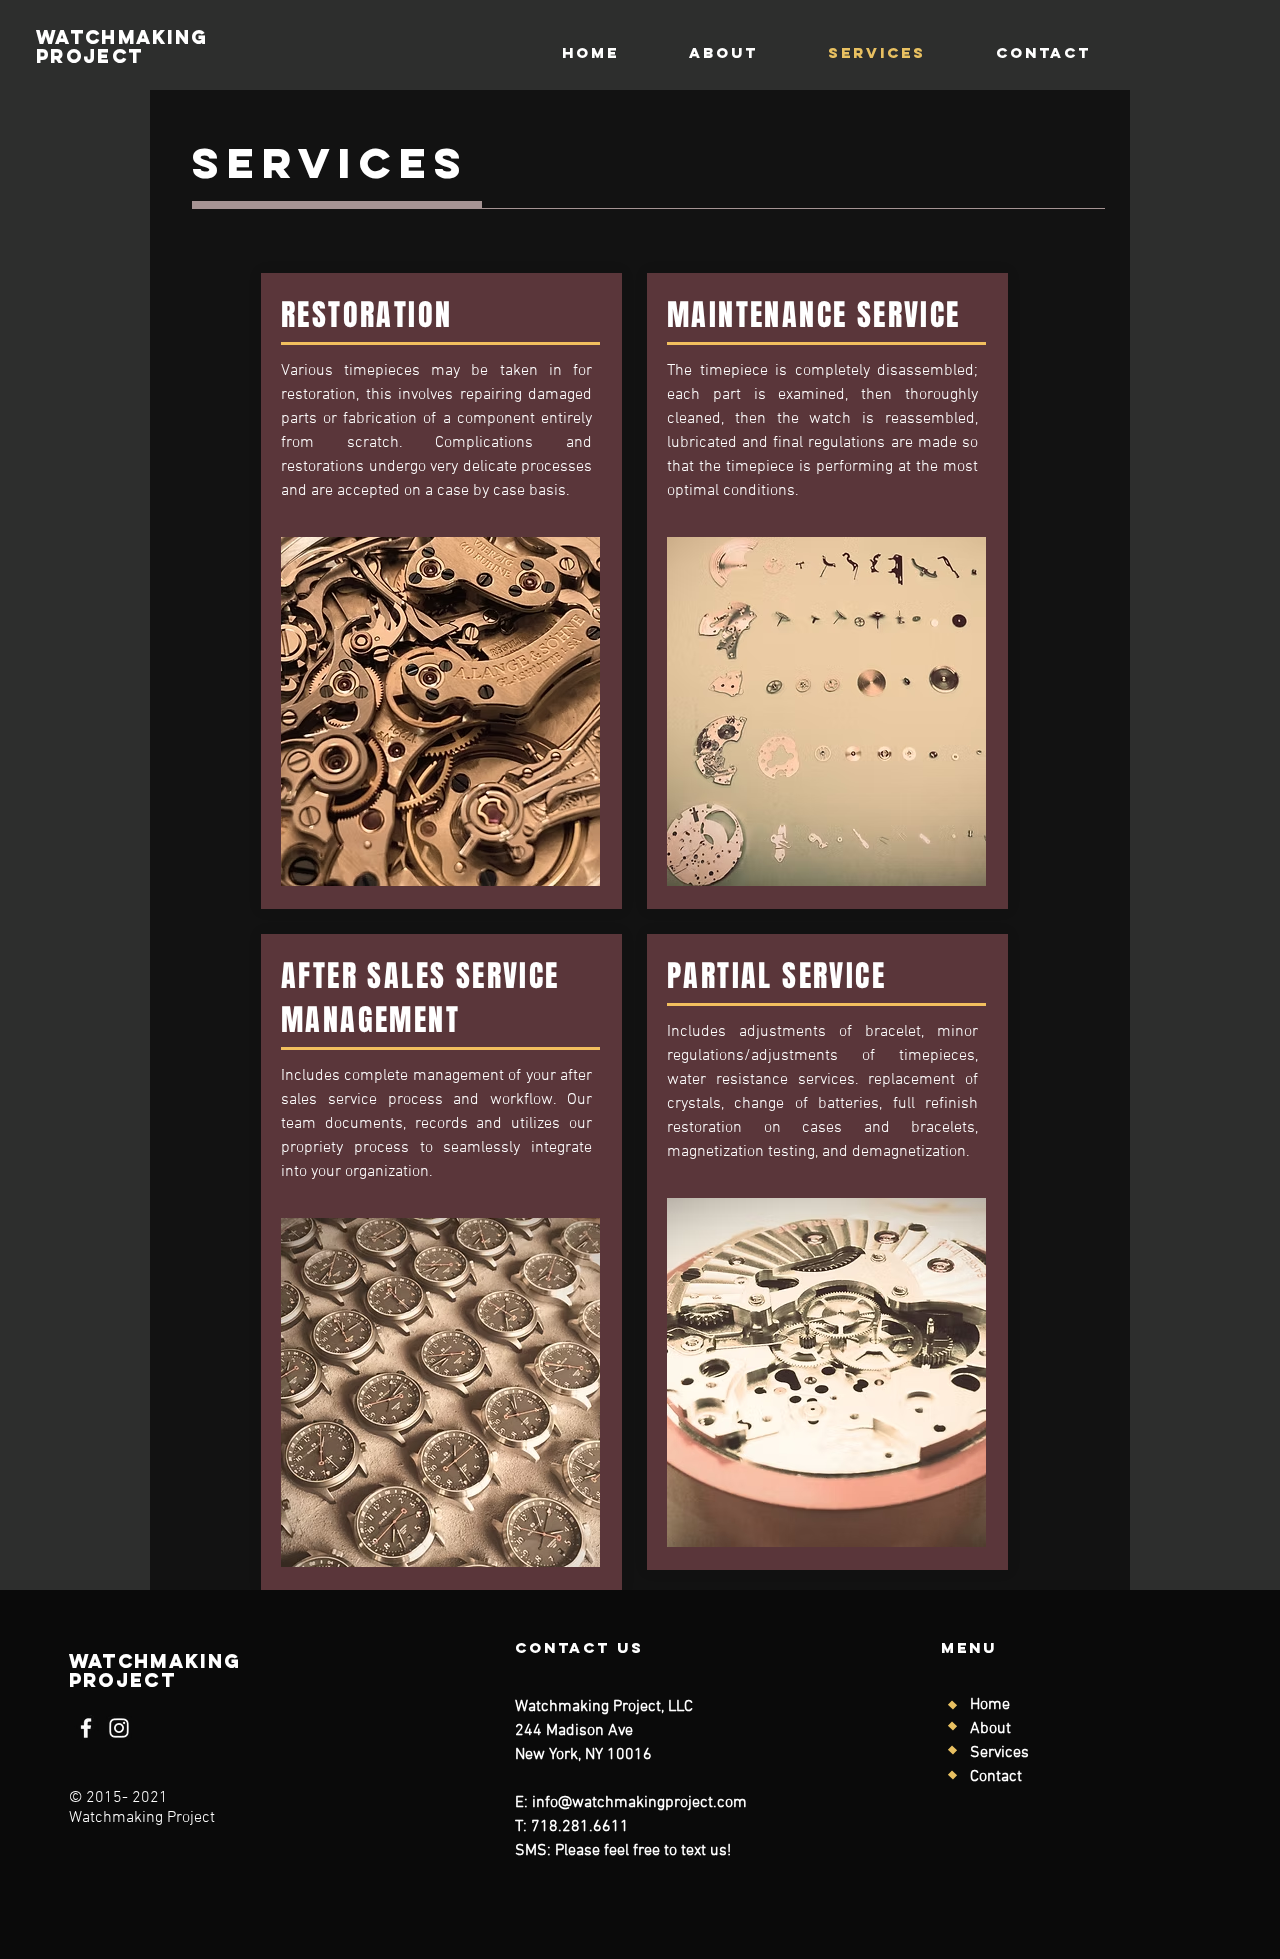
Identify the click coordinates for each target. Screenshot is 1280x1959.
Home (990, 1705)
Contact (996, 1777)
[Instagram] (119, 1728)
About (990, 1729)
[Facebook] (86, 1728)
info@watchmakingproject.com (639, 1803)
